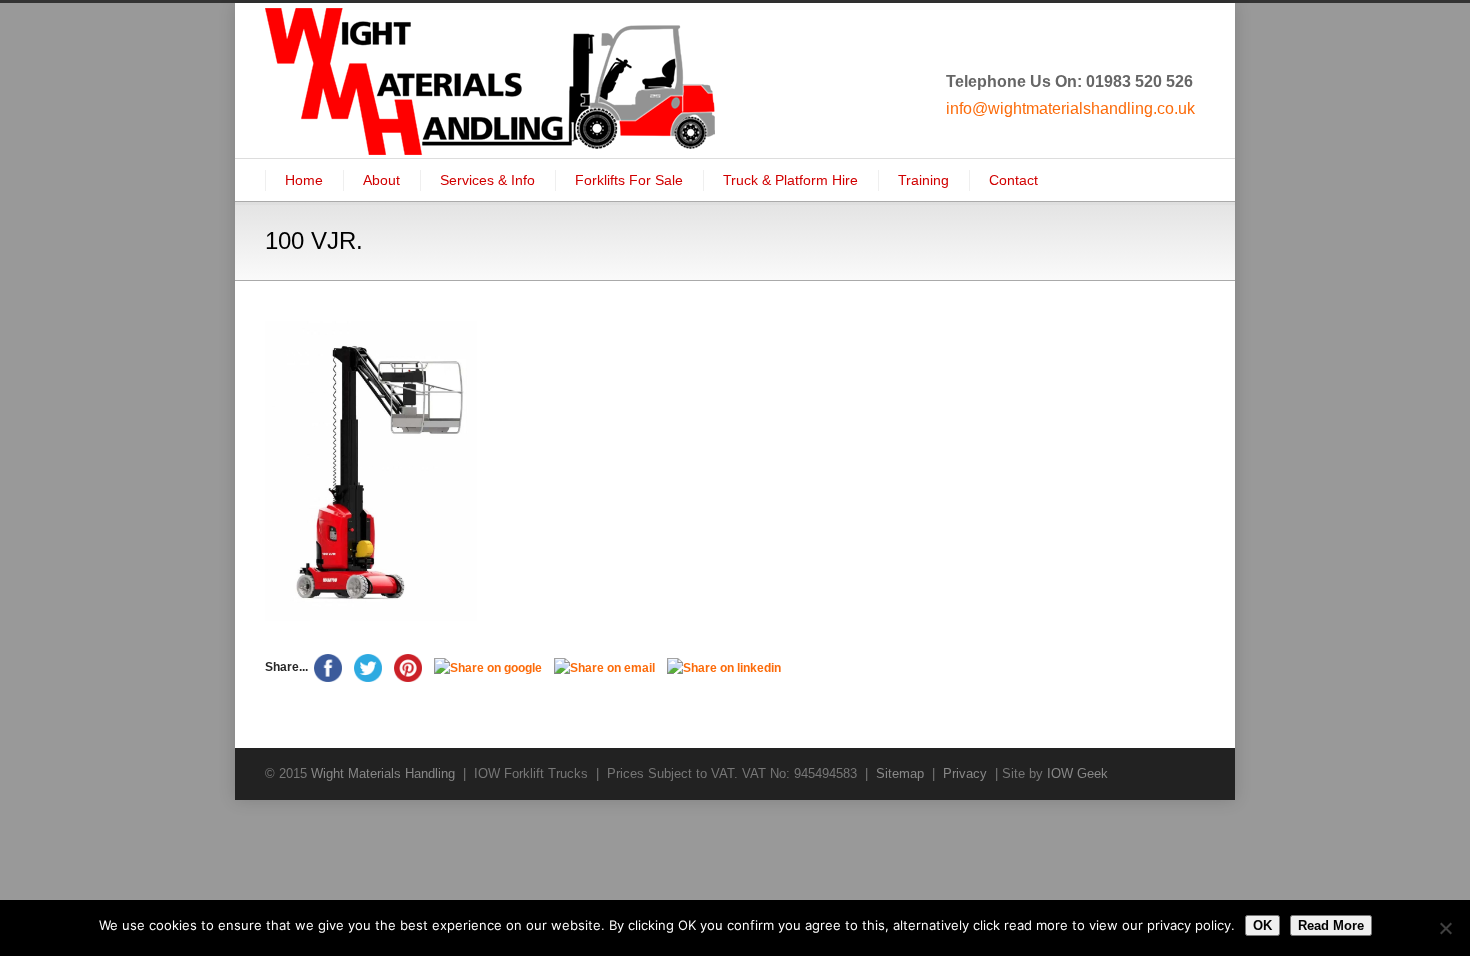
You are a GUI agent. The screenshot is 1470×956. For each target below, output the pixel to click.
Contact (1013, 180)
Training (923, 180)
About (381, 180)
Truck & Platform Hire (790, 180)
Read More (1331, 925)
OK (1262, 925)
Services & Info (487, 180)
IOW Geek (1077, 773)
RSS (1185, 773)
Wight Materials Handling (383, 773)
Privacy (965, 773)
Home (304, 180)
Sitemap (900, 773)
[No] (1445, 928)
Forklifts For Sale (629, 180)
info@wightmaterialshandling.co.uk (1070, 108)
